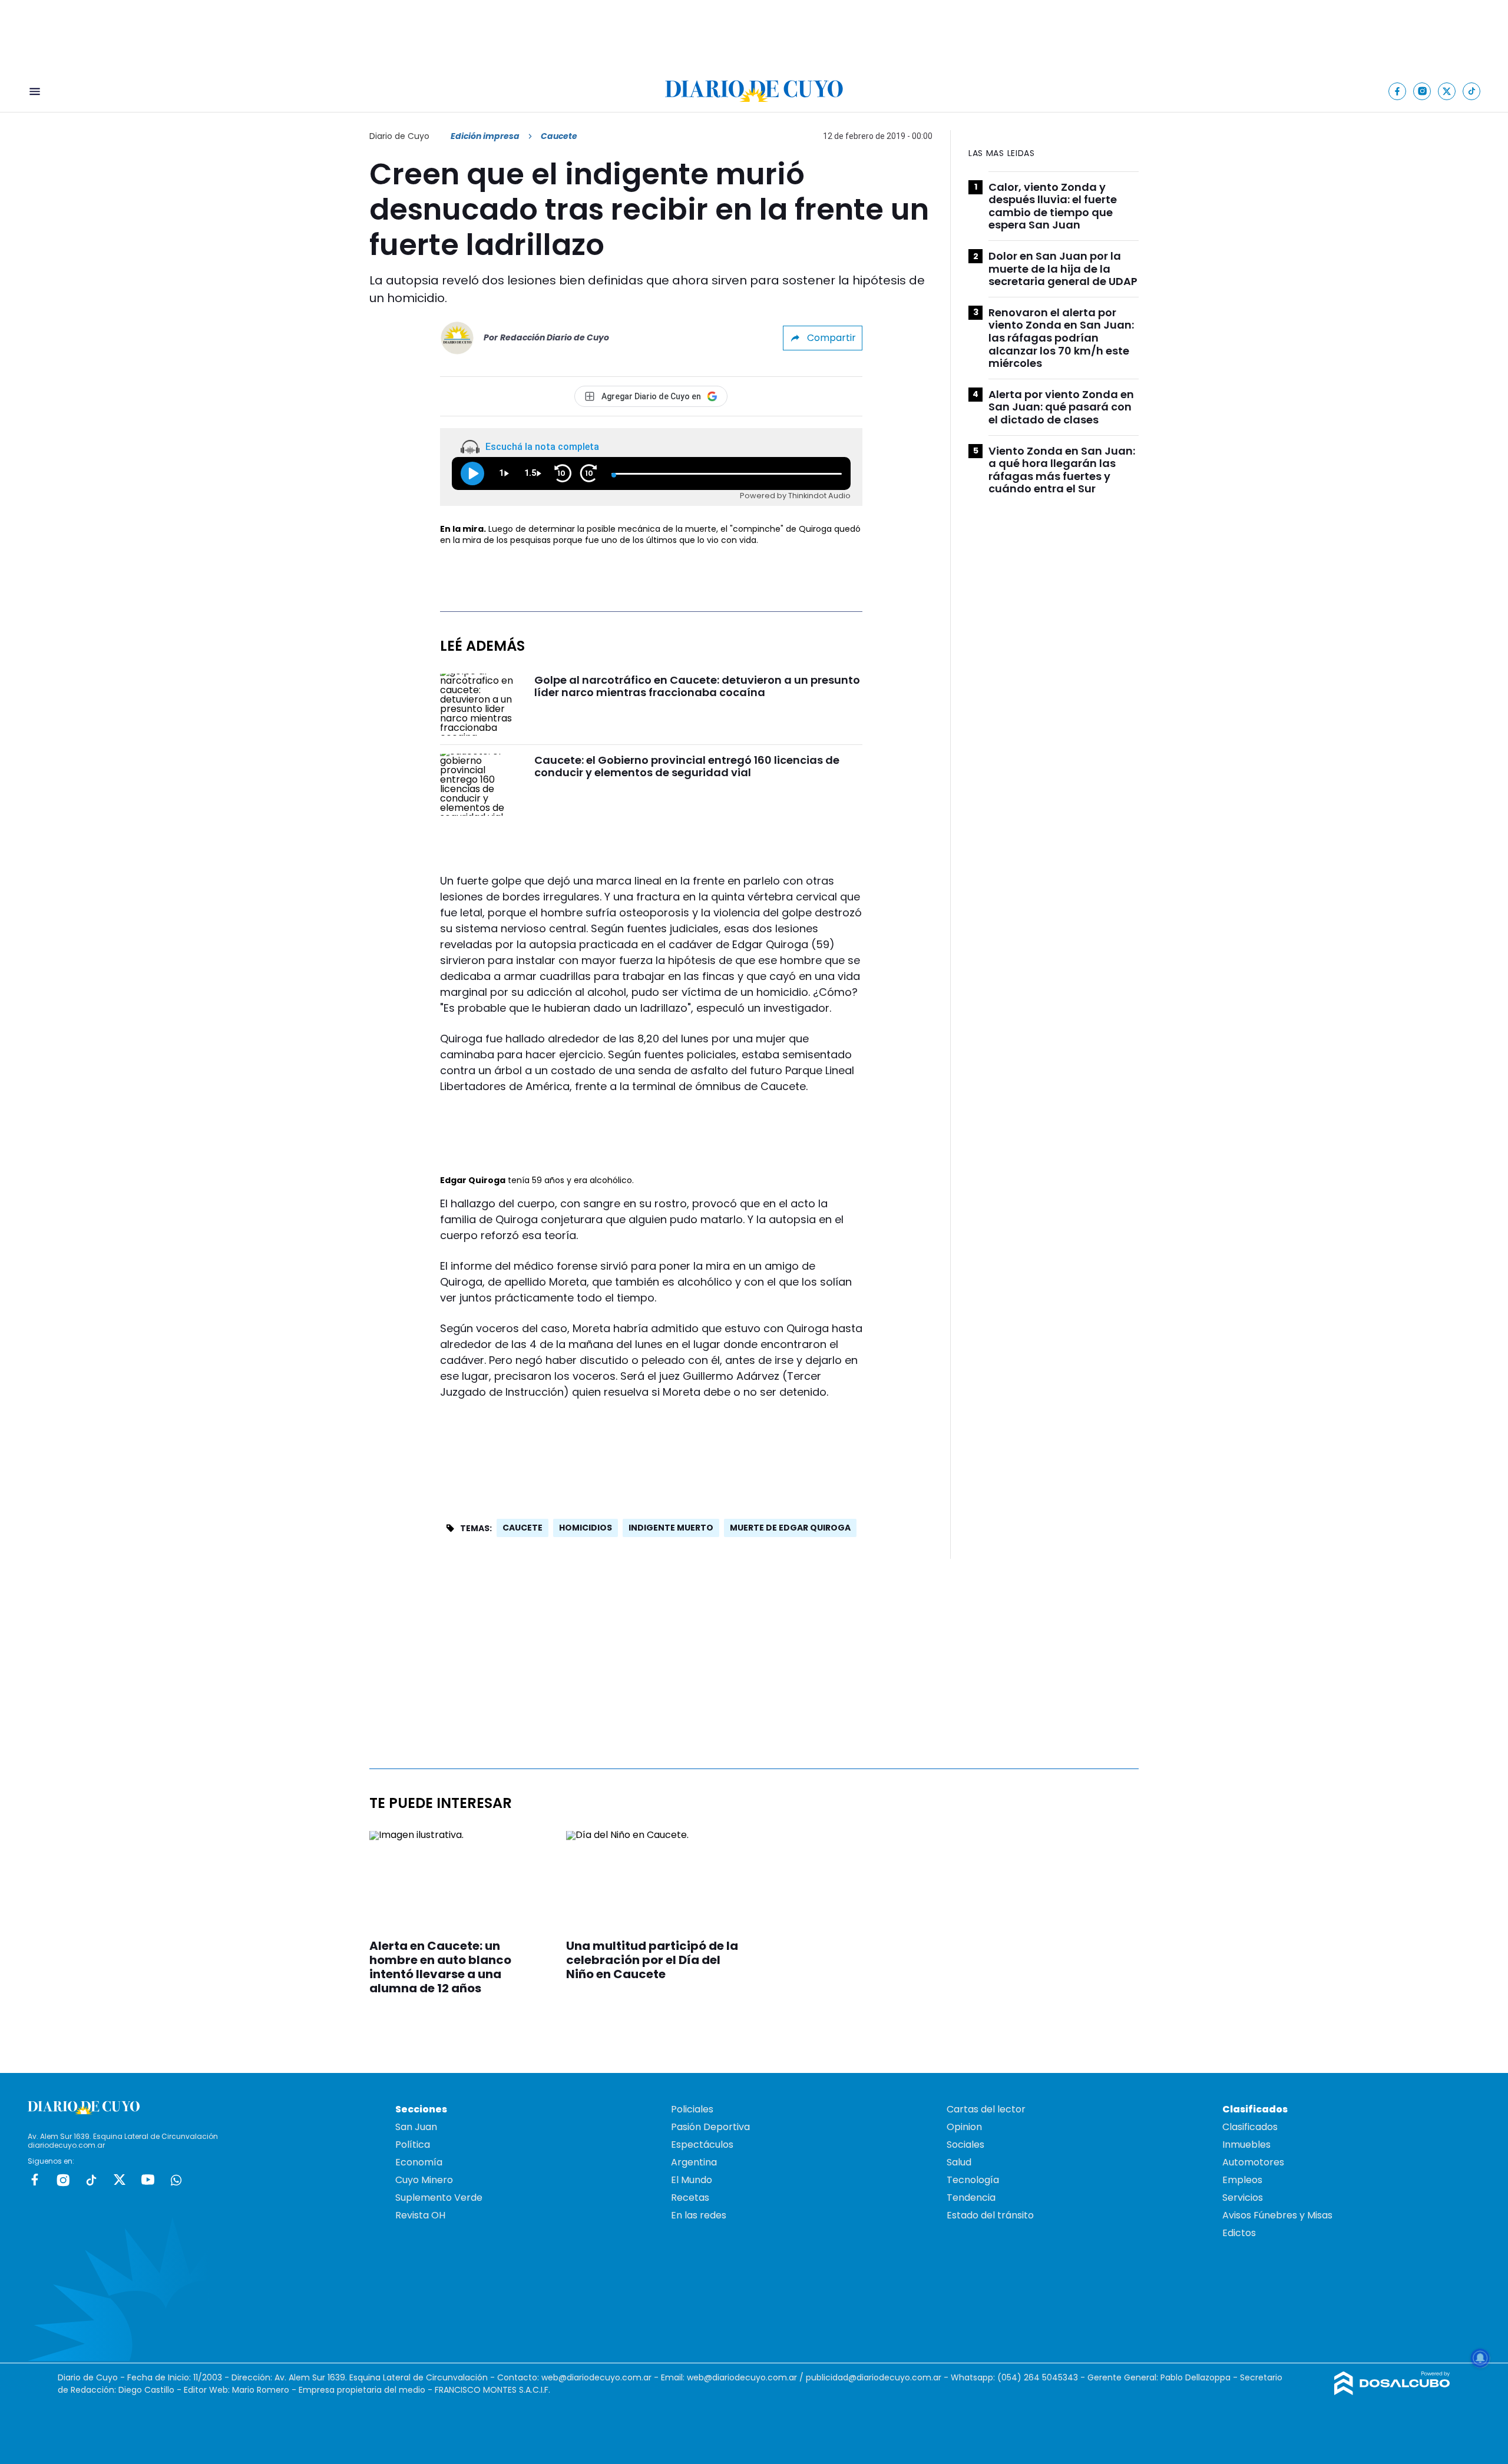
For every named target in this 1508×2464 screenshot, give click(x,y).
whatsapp (176, 2180)
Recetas (690, 2198)
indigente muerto (671, 1528)
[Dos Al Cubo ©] (1392, 2392)
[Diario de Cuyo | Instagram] (1422, 91)
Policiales (692, 2109)
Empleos (1242, 2180)
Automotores (1253, 2162)
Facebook (35, 2180)
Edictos (1239, 2233)
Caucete (522, 1528)
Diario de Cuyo (399, 136)
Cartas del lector (986, 2109)
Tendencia (971, 2198)
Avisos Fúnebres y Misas (1277, 2215)
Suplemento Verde (439, 2198)
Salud (959, 2162)
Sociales (965, 2145)
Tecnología (973, 2180)
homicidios (586, 1528)
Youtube (148, 2180)
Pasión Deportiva (710, 2127)
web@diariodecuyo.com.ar (596, 2377)
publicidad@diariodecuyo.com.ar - (878, 2377)
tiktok (91, 2180)
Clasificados (1250, 2127)
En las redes (699, 2215)
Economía (419, 2162)
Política (413, 2145)
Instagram (63, 2180)
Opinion (964, 2127)
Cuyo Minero (424, 2180)
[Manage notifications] (1480, 2358)
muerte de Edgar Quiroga (790, 1528)
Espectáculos (702, 2145)
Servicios (1243, 2198)
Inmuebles (1246, 2145)
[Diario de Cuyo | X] (1447, 91)
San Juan (416, 2127)
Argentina (694, 2162)
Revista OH (420, 2215)
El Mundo (692, 2180)
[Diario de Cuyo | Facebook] (1398, 91)
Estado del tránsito (990, 2215)
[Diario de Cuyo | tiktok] (1472, 91)
